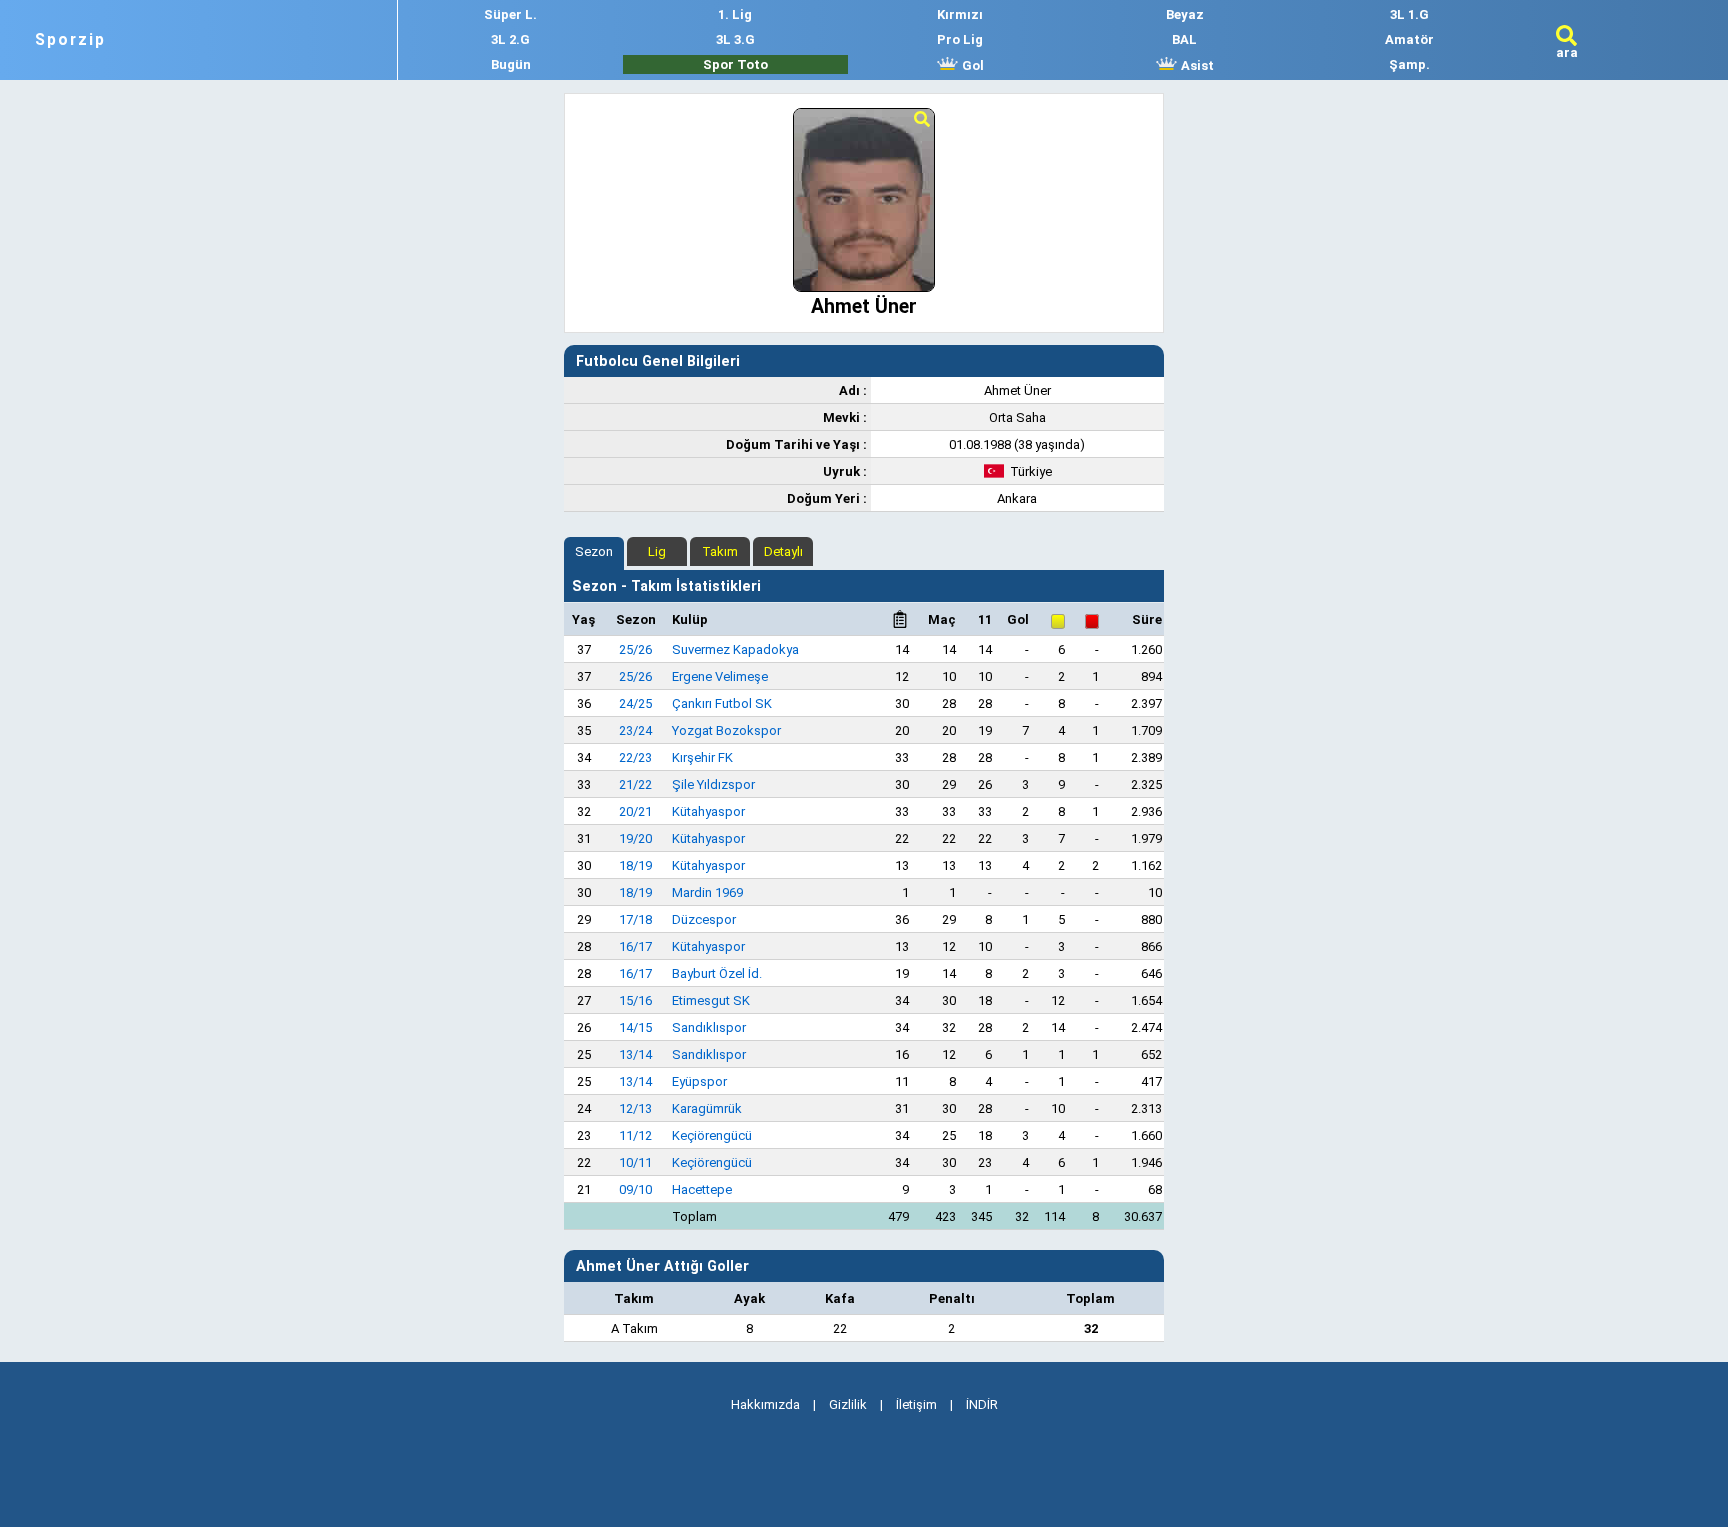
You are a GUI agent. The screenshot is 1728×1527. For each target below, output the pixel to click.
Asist (1196, 65)
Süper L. (510, 14)
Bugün (511, 64)
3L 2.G (510, 39)
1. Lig (735, 14)
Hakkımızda (765, 1404)
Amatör (1409, 39)
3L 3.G (735, 39)
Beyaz (1185, 14)
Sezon (594, 551)
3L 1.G (1409, 14)
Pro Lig (960, 39)
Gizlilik (848, 1404)
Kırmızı (960, 14)
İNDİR (982, 1404)
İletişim (916, 1404)
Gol (971, 65)
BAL (1184, 39)
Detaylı (783, 551)
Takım (720, 551)
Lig (657, 551)
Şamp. (1409, 64)
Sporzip (70, 40)
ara (1567, 52)
